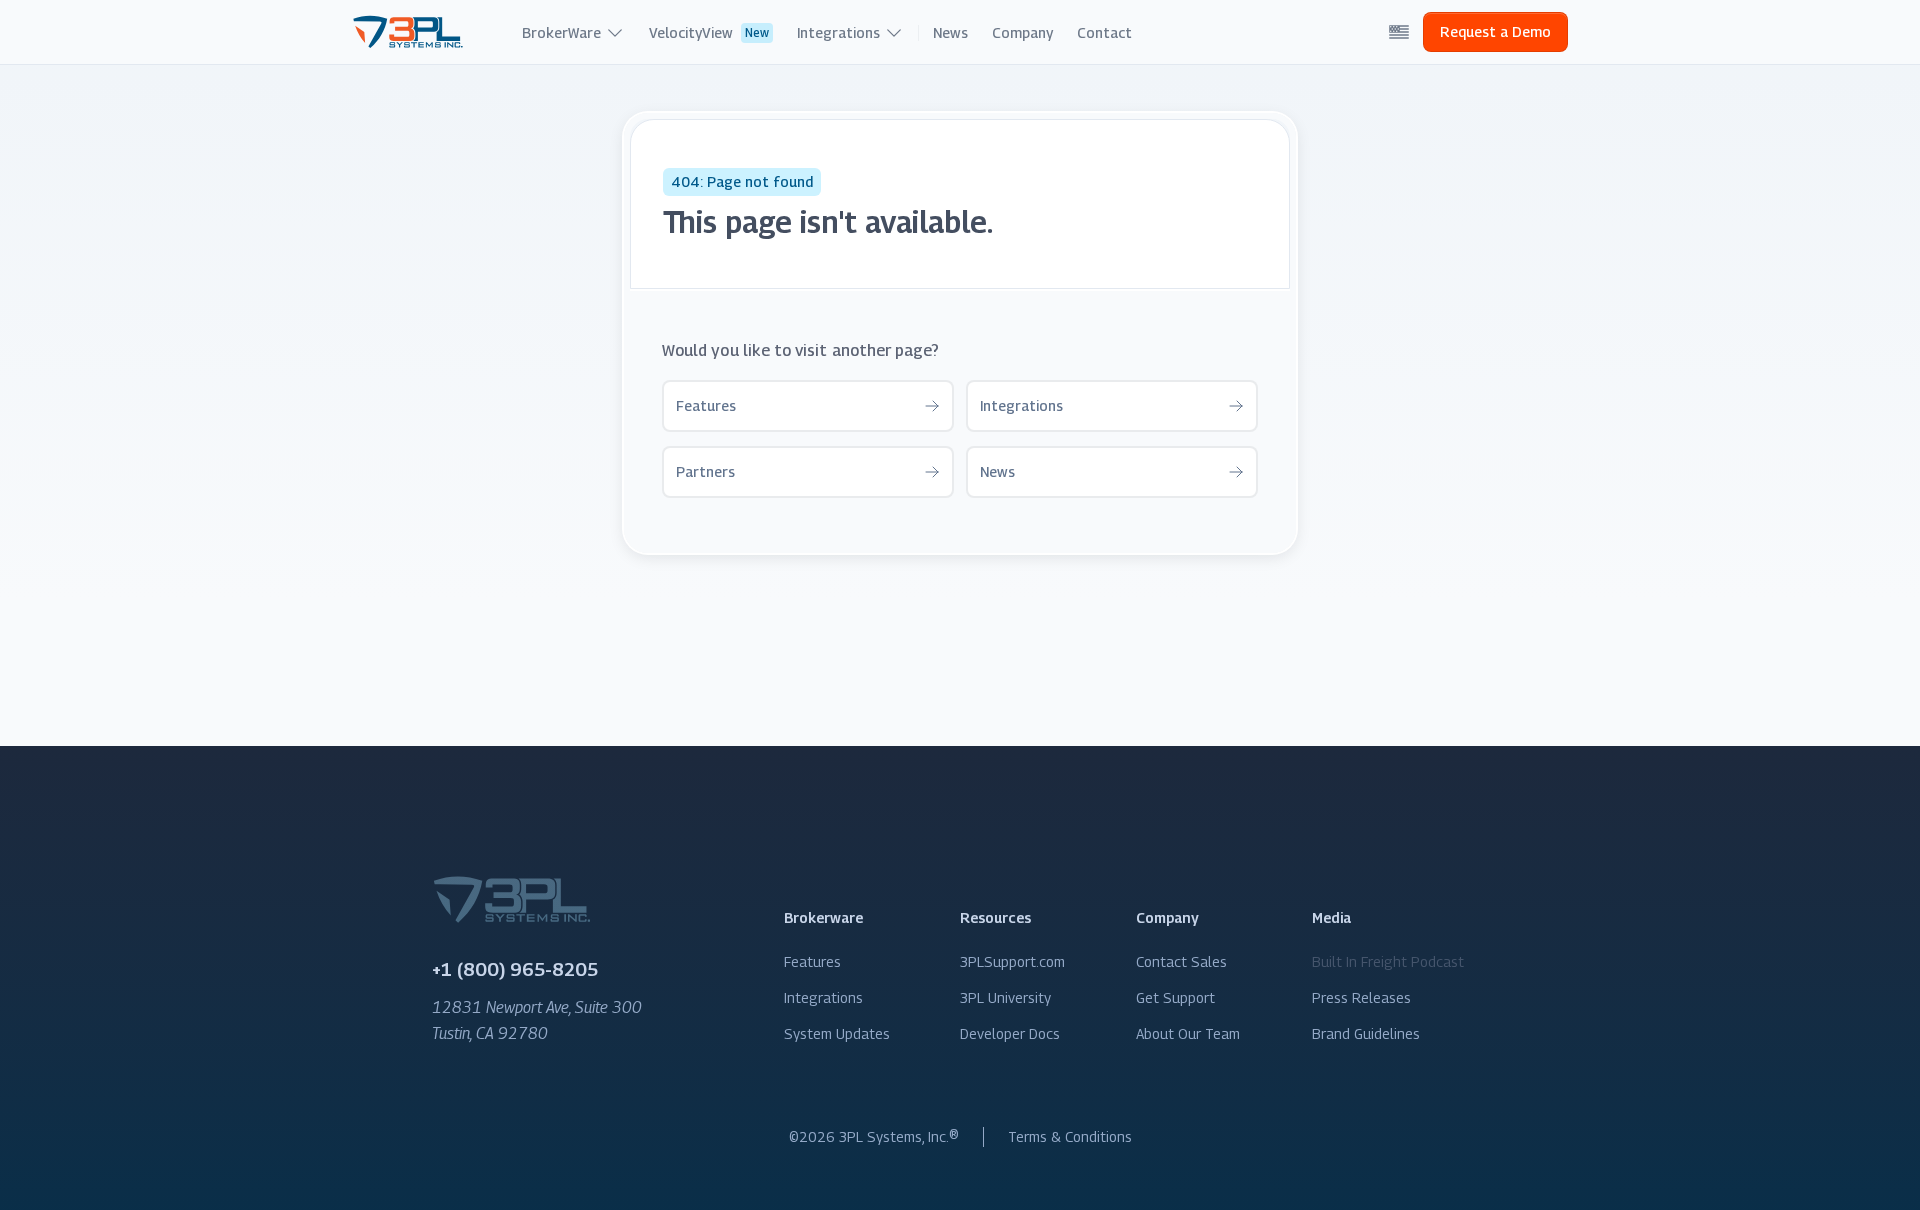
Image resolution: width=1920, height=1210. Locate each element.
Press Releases (1361, 997)
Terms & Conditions (1070, 1136)
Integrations (823, 997)
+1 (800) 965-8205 (515, 969)
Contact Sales (1181, 961)
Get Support (1175, 997)
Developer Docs (1010, 1033)
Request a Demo (1495, 31)
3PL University (1005, 997)
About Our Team (1188, 1033)
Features (812, 961)
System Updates (837, 1033)
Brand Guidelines (1366, 1033)
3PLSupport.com (1012, 961)
